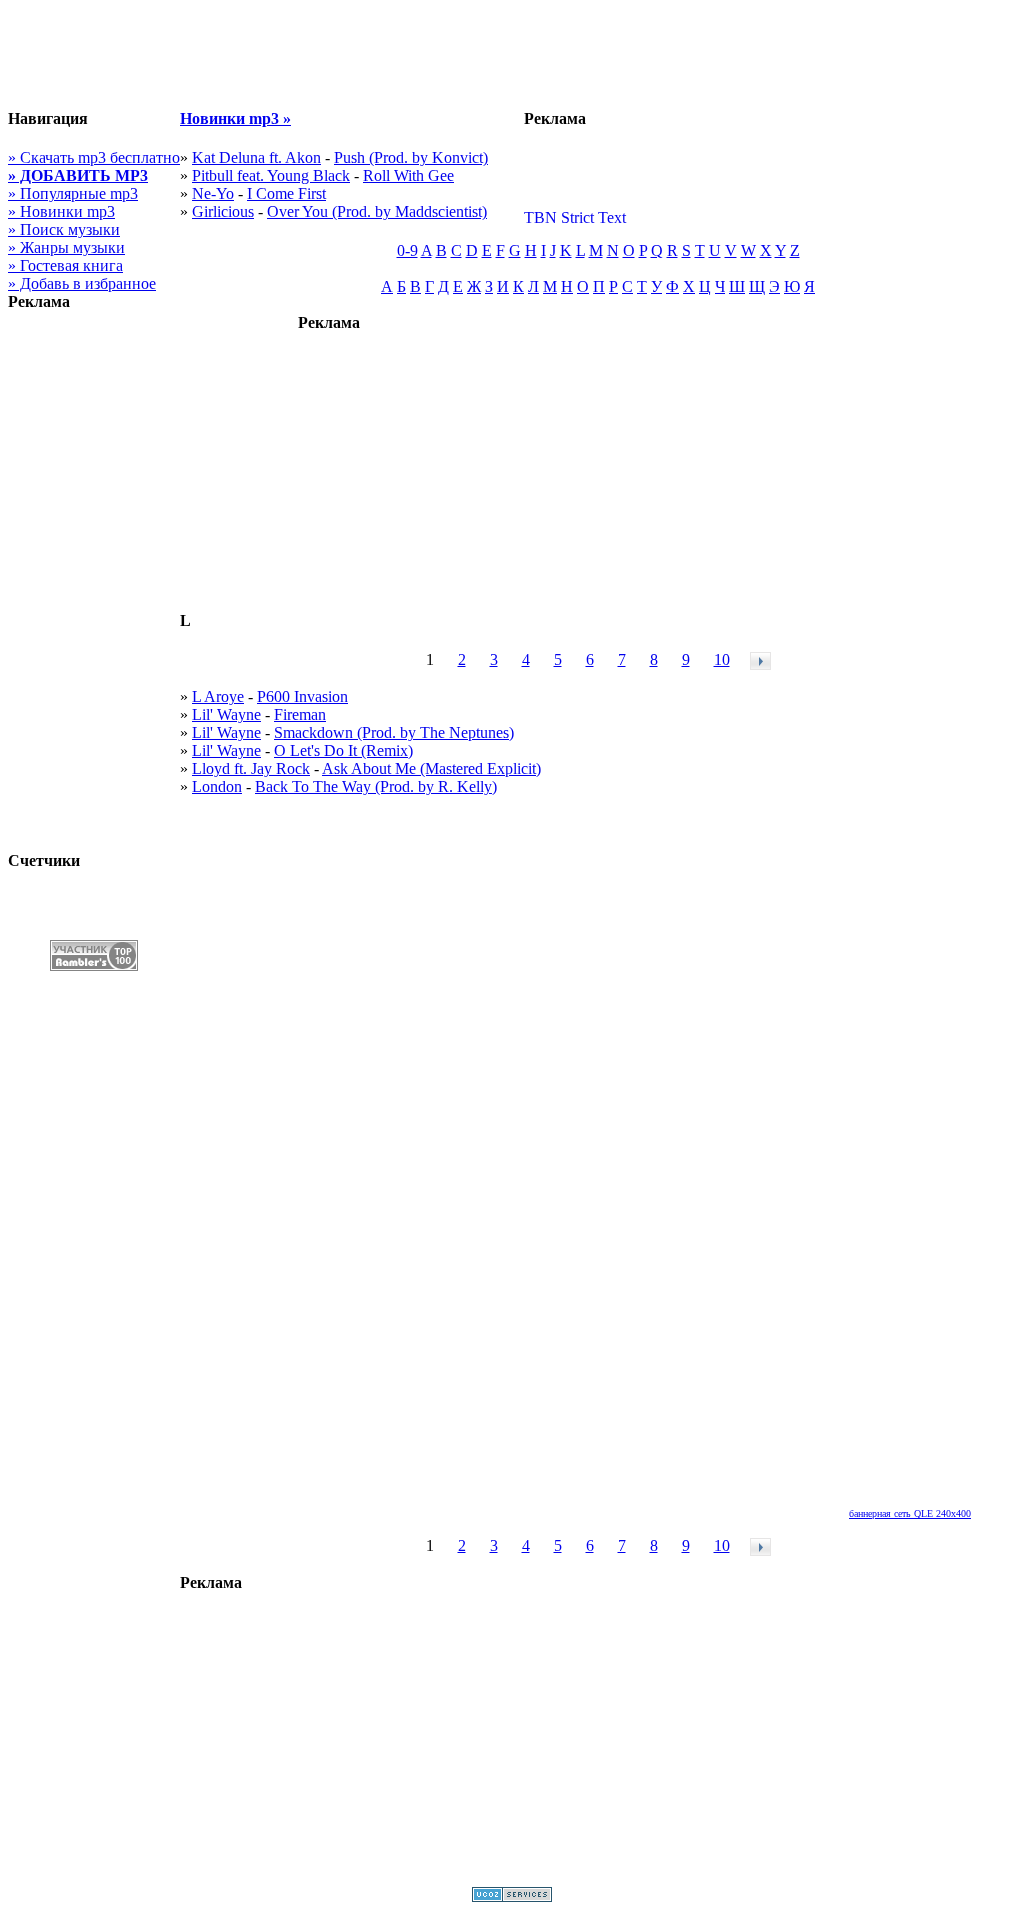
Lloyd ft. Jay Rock (251, 768)
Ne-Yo (213, 193)
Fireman (300, 714)
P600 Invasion (302, 696)
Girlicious (223, 211)
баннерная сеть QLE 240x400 (910, 1513)
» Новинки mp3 (61, 211)
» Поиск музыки (64, 229)
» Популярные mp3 (73, 193)
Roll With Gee (408, 175)
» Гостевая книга (65, 265)
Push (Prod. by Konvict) (411, 157)
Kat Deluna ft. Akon (256, 157)
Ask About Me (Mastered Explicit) (431, 768)
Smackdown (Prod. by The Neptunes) (394, 732)
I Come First (286, 193)
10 (722, 659)
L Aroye (218, 696)
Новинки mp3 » (235, 118)
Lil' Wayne (226, 714)
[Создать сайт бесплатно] (512, 1896)
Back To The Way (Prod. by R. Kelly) (376, 786)
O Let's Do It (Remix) (343, 750)
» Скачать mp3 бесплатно (94, 157)
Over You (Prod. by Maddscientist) (377, 211)
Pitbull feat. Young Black (271, 175)
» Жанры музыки (66, 247)
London (217, 786)
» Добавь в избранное (82, 283)
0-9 (407, 250)
